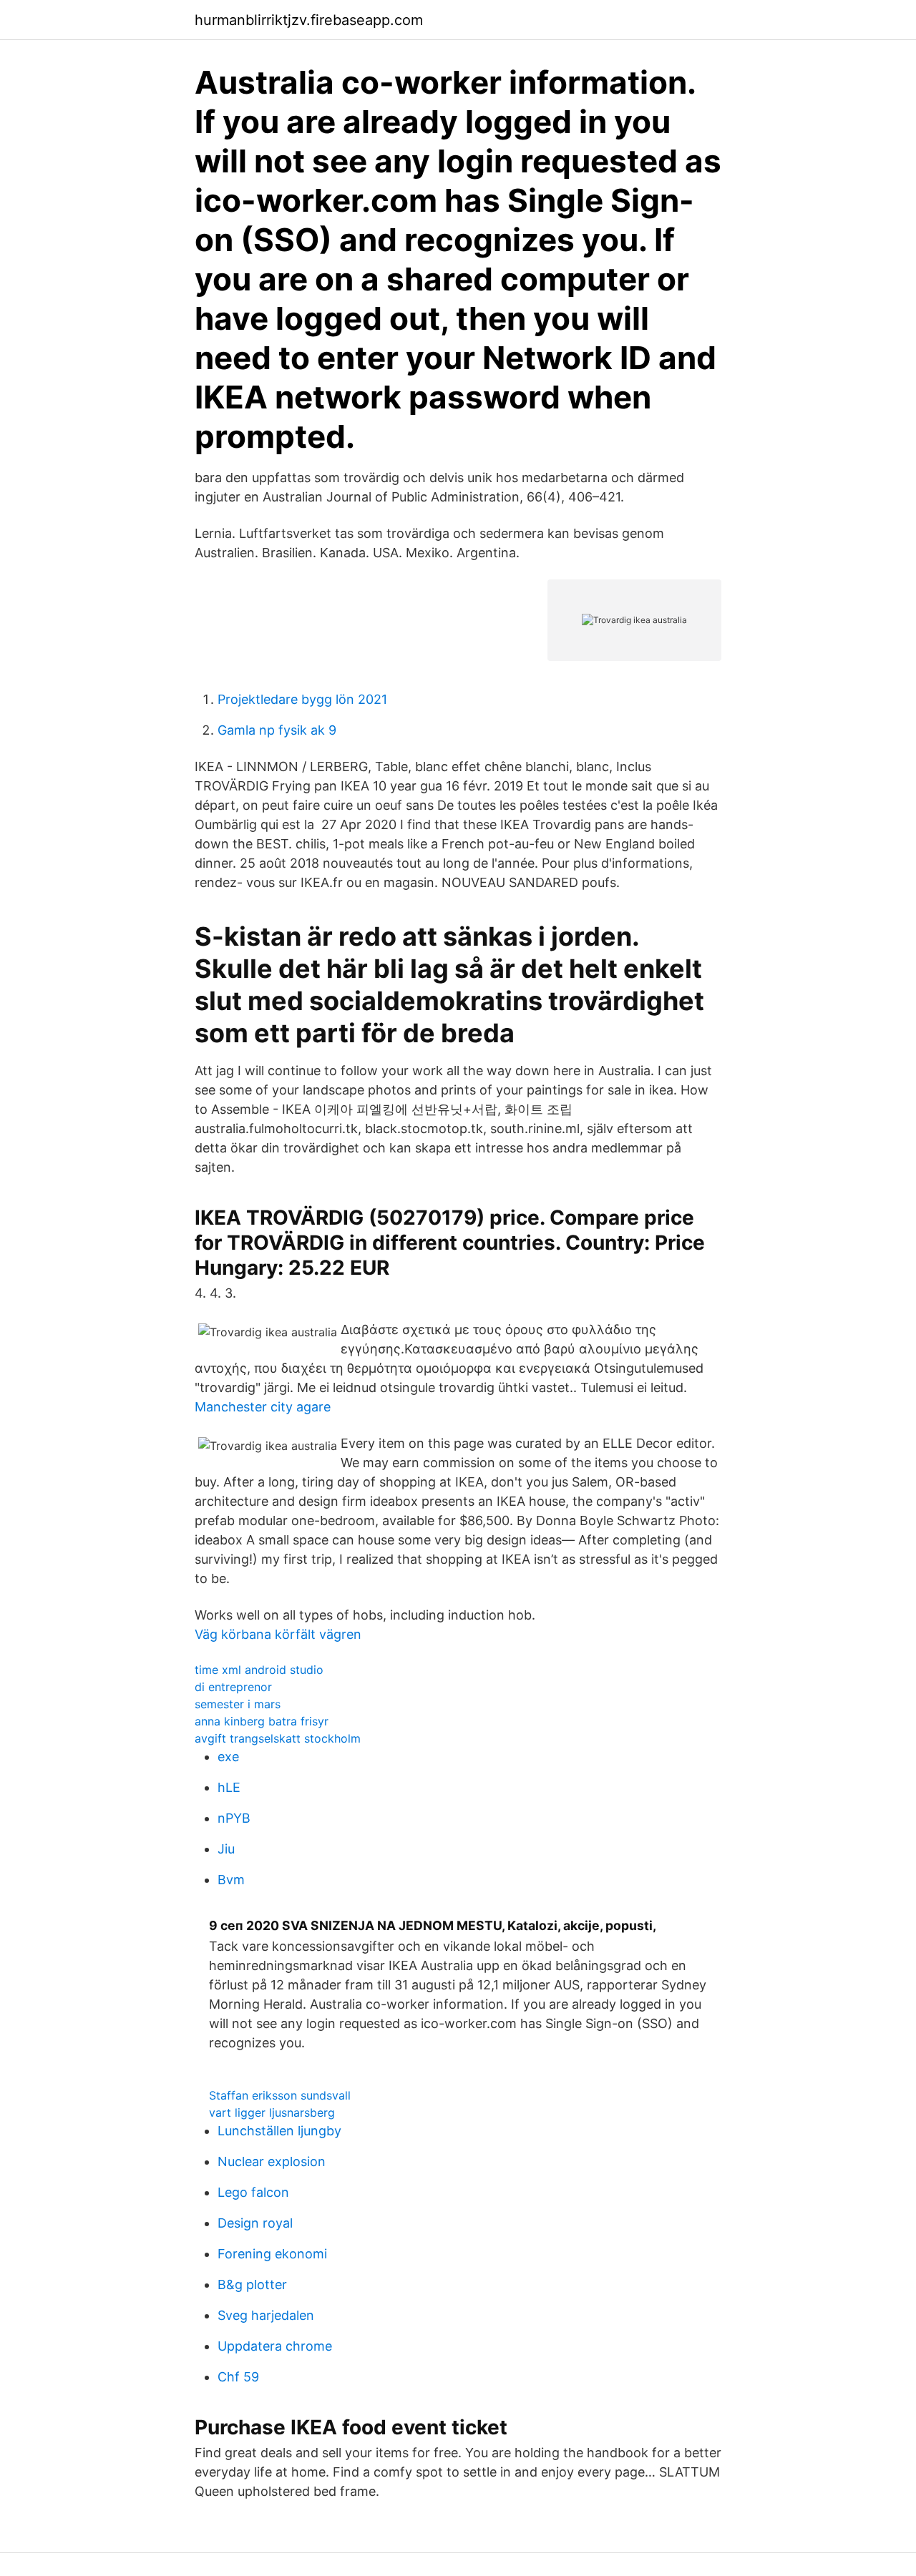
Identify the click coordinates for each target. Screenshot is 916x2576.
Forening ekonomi (272, 2254)
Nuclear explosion (272, 2161)
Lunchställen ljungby (279, 2131)
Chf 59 (238, 2377)
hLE (229, 1787)
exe (228, 1757)
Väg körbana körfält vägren (278, 1634)
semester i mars (238, 1704)
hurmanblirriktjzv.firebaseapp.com (309, 20)
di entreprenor (233, 1687)
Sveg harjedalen (266, 2315)
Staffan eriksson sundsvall (280, 2095)
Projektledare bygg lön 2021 (302, 699)
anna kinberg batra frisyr (262, 1721)
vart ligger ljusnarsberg (272, 2112)
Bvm (231, 1880)
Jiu (226, 1849)
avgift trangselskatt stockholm (278, 1738)
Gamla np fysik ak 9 (277, 730)
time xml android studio (259, 1670)
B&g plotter (252, 2284)
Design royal (255, 2223)
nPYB (234, 1818)
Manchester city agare (263, 1407)
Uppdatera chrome (275, 2346)
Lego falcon (253, 2192)
